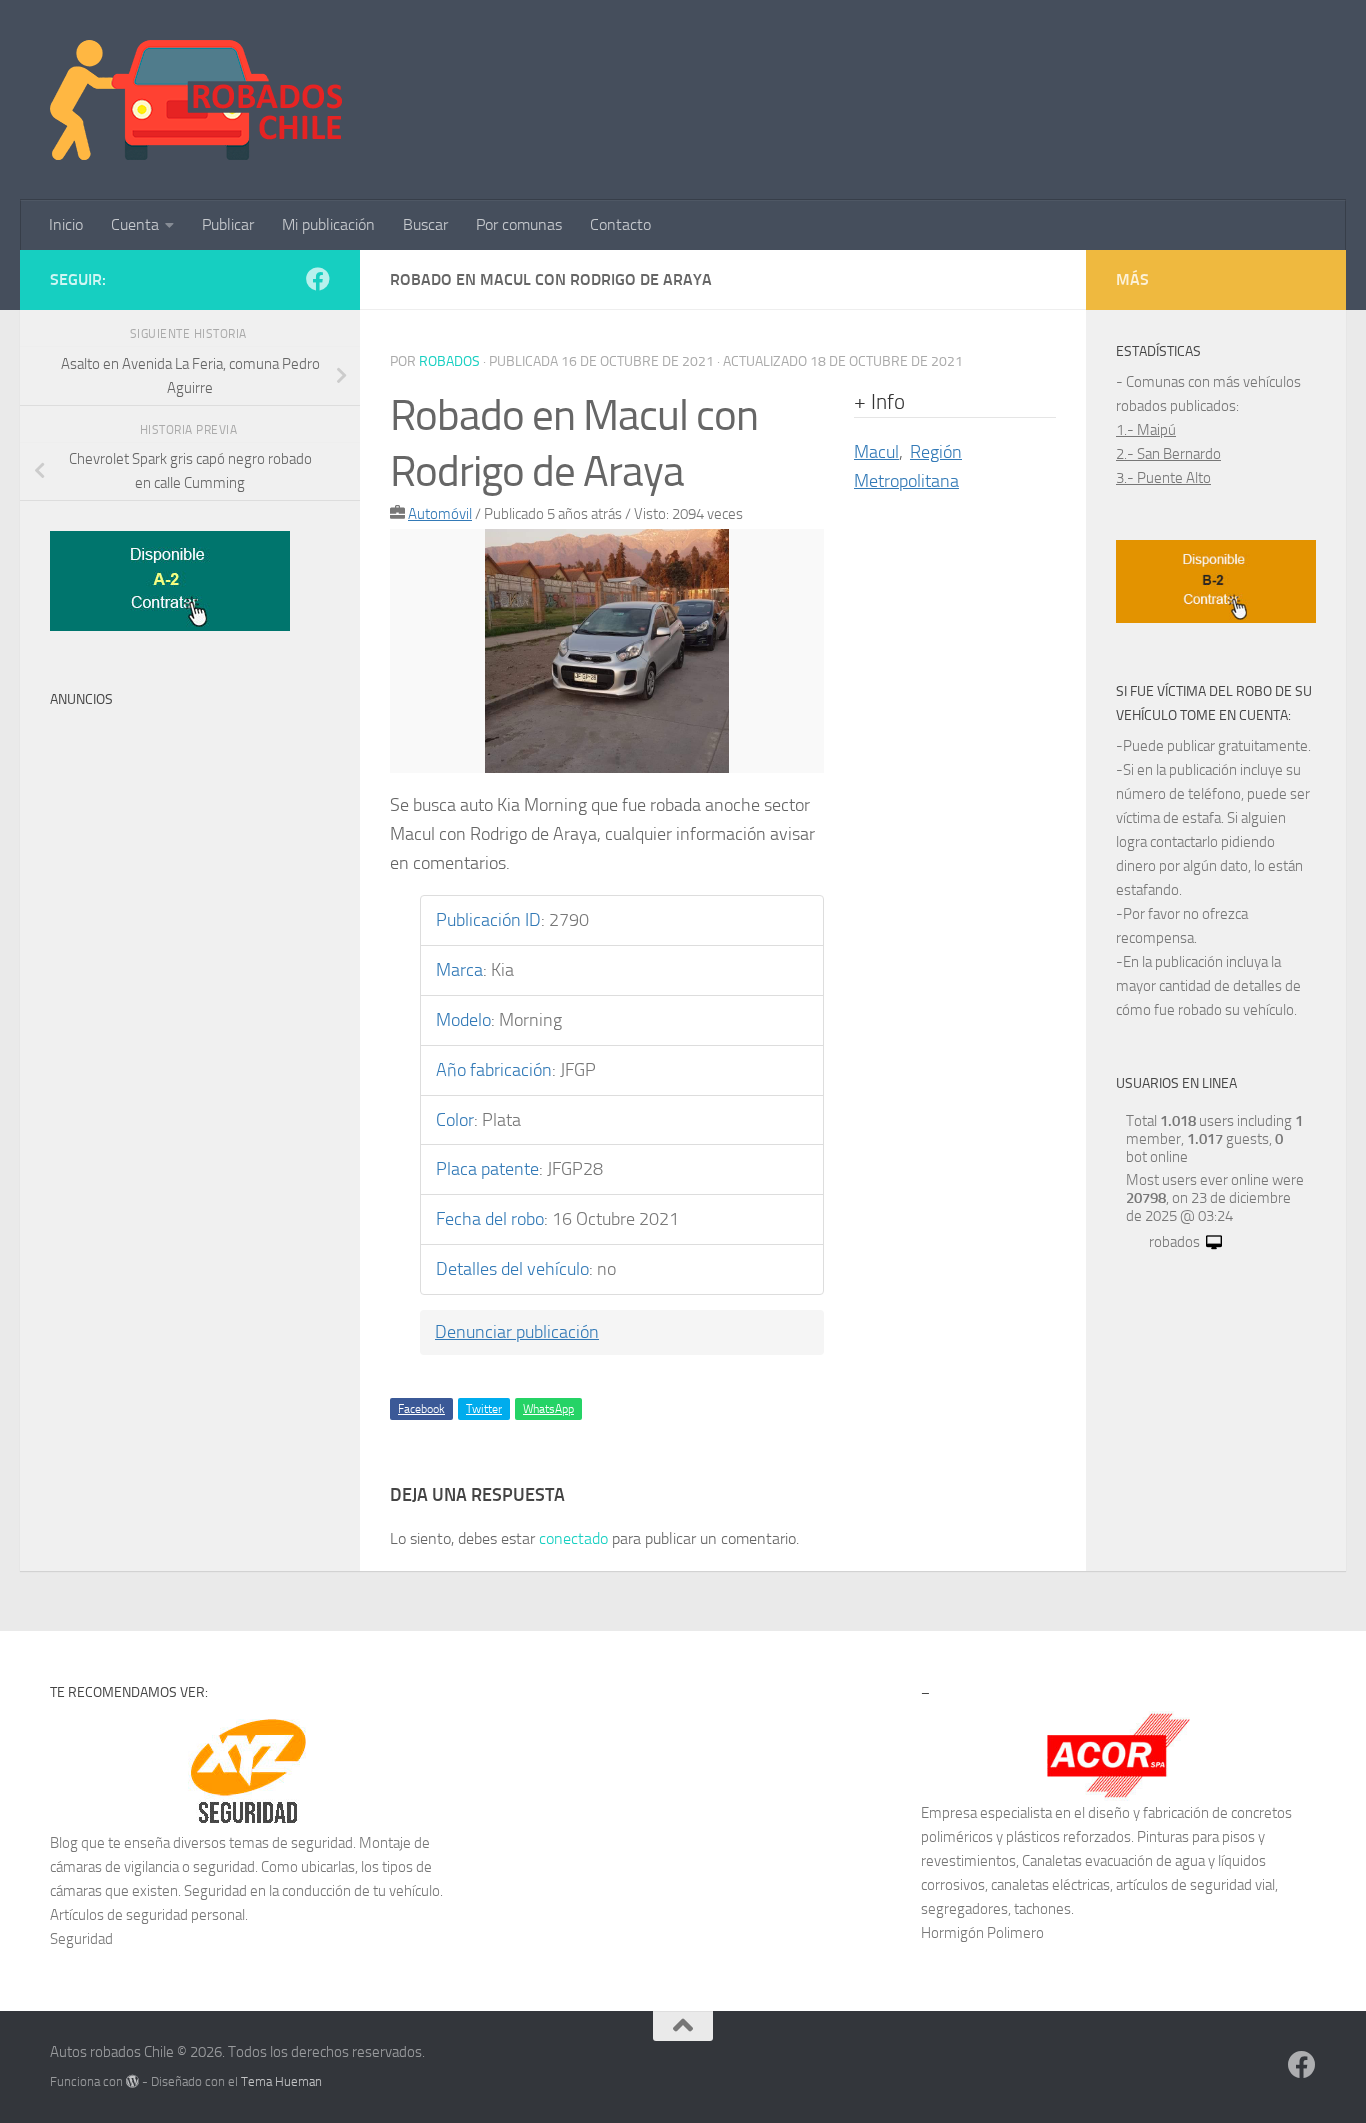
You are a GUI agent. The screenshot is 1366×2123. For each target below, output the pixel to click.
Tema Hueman (281, 2081)
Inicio (66, 224)
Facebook (421, 1409)
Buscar (425, 224)
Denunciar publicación (517, 1332)
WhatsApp (548, 1409)
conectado (573, 1538)
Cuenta (135, 224)
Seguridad (81, 1939)
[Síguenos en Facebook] (318, 279)
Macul (876, 452)
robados (449, 361)
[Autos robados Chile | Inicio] (196, 100)
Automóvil (440, 514)
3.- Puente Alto (1163, 478)
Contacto (620, 224)
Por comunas (519, 224)
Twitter (484, 1409)
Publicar (228, 224)
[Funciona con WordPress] (132, 2081)
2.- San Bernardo (1168, 454)
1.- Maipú (1146, 430)
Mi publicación (328, 224)
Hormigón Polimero (982, 1933)
